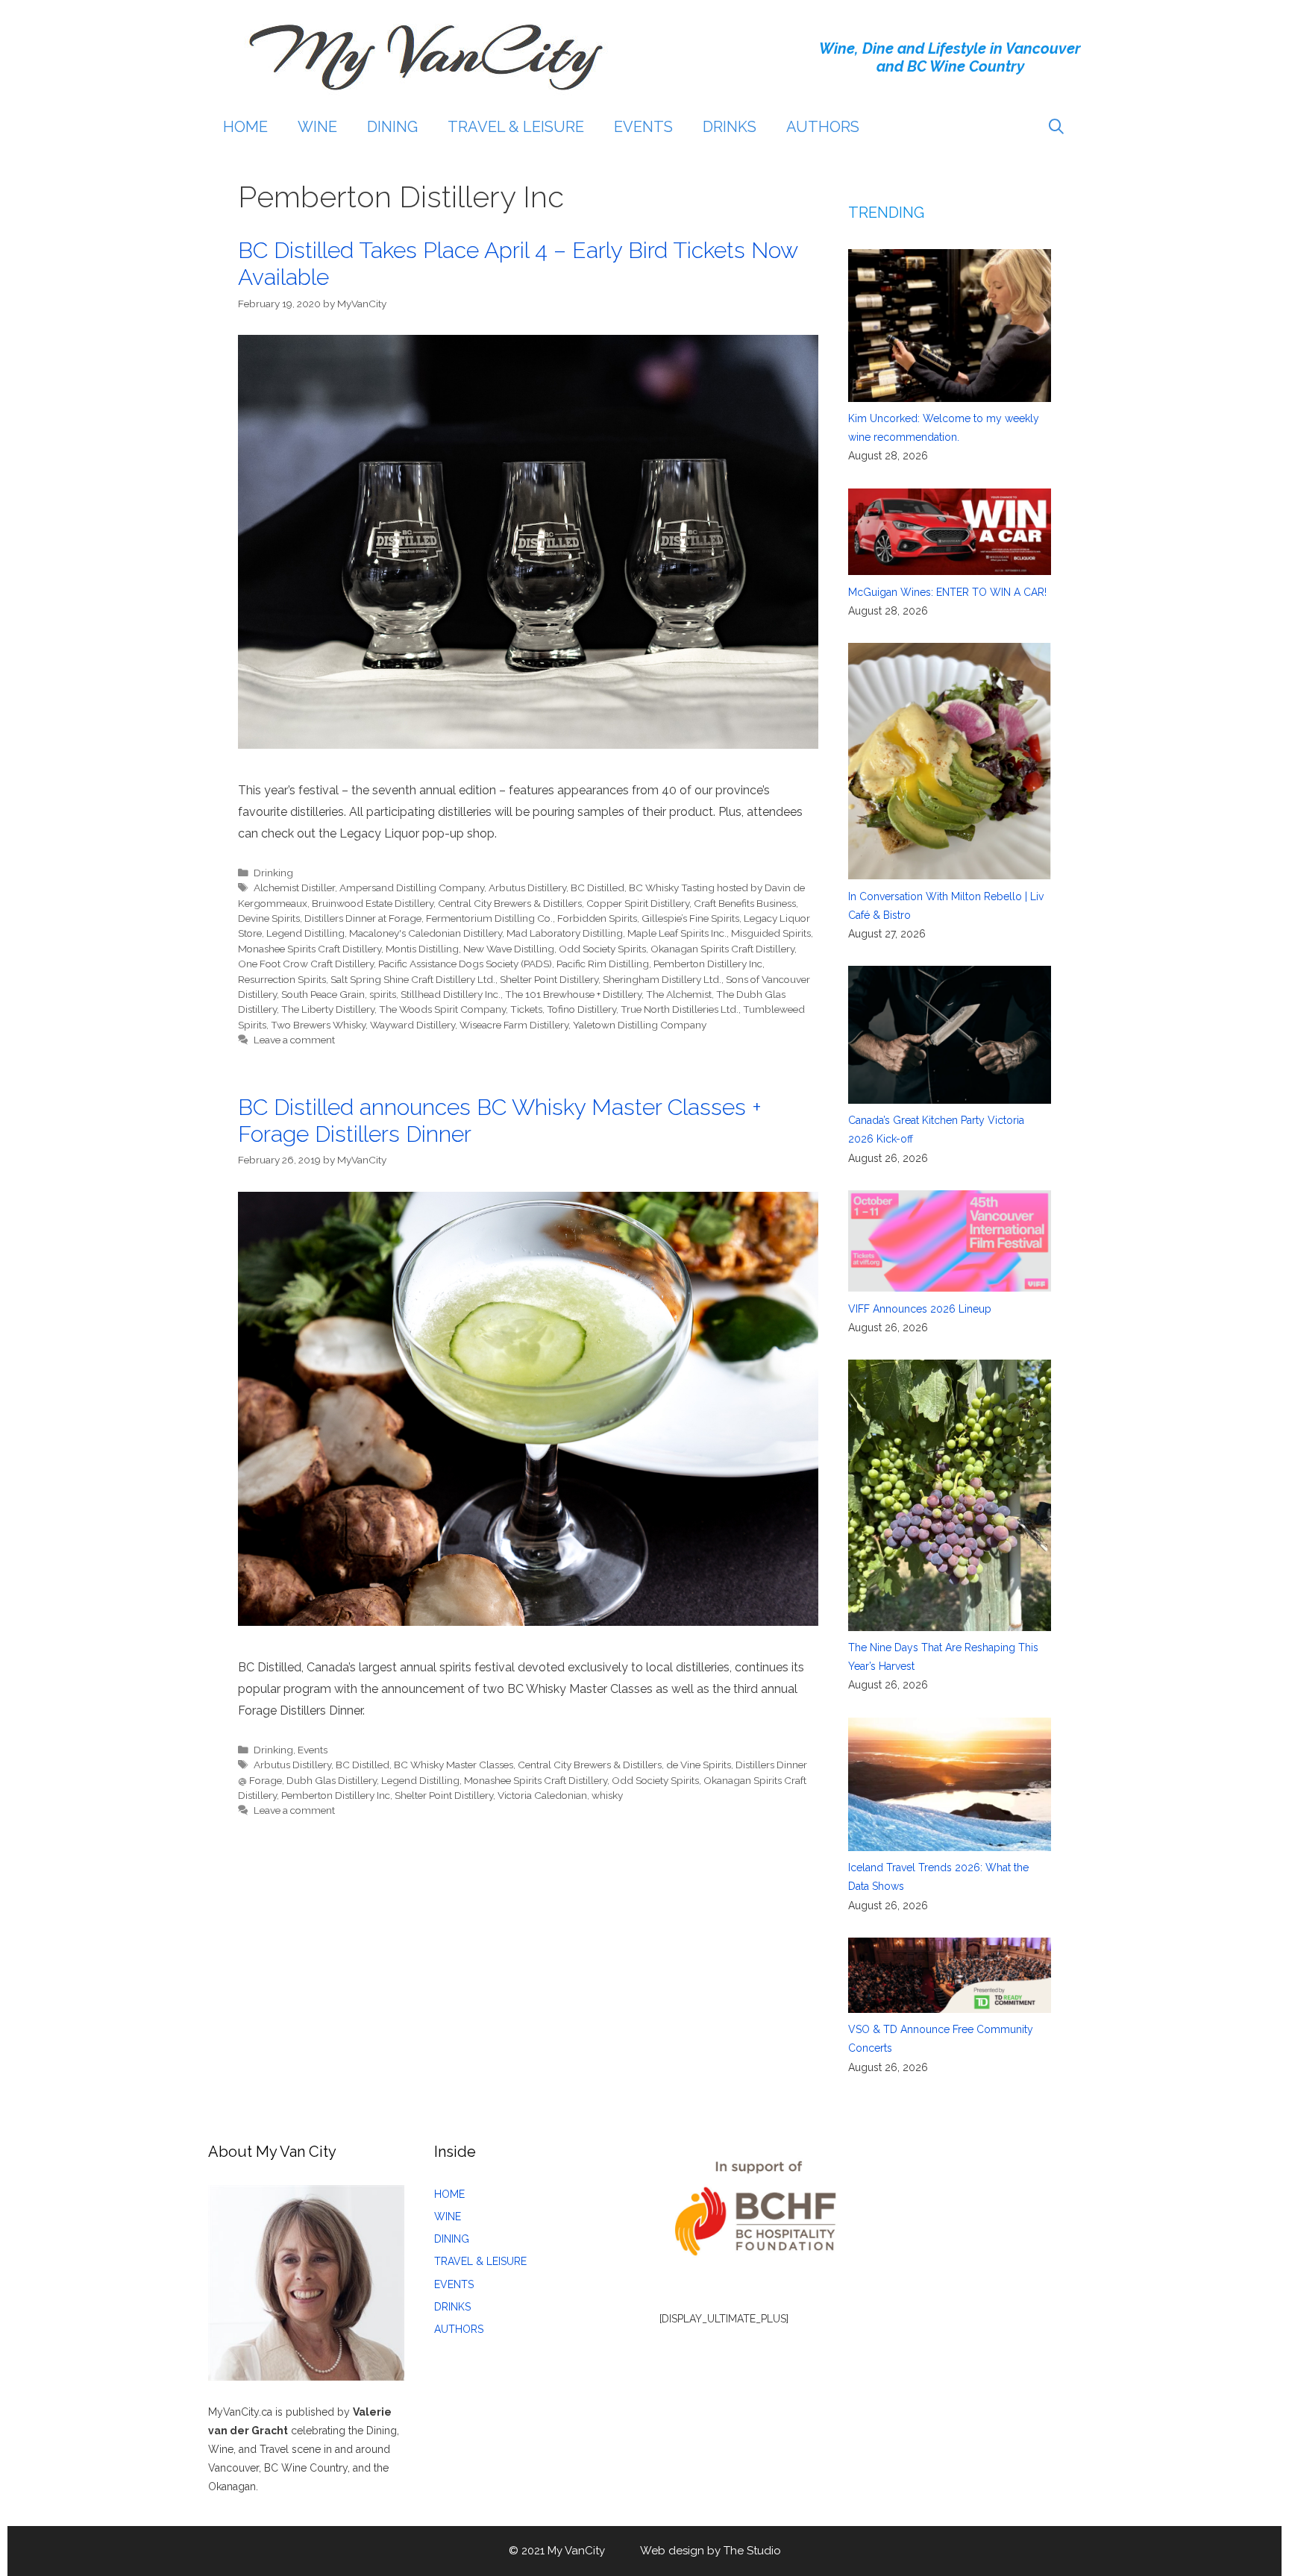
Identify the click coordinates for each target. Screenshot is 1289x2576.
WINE (317, 127)
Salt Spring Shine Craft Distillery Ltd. (413, 979)
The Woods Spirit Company (442, 1009)
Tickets (526, 1009)
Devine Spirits (269, 918)
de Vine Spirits (699, 1765)
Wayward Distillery (413, 1025)
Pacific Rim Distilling (603, 964)
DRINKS (730, 127)
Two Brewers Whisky (318, 1025)
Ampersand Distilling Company (412, 888)
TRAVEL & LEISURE (516, 127)
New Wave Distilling (509, 949)
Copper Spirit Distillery (638, 903)
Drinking (273, 873)
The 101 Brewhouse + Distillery (573, 994)
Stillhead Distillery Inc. (451, 994)
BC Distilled (598, 888)
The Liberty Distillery (328, 1009)
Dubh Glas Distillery (332, 1780)
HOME (245, 127)
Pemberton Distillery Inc (708, 964)
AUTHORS (823, 127)
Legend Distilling (305, 933)
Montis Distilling (422, 949)
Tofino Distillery (581, 1009)
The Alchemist (679, 994)
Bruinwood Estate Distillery (373, 903)
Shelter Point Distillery (549, 979)
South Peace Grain (323, 994)
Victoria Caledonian (542, 1795)
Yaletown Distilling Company (640, 1025)
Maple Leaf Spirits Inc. (677, 933)
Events (313, 1750)
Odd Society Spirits (602, 949)
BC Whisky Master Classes (454, 1765)
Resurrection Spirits (282, 979)
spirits (383, 994)
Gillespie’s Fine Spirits (690, 918)
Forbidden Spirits (597, 918)
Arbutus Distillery (527, 888)
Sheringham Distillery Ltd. (662, 979)
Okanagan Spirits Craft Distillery (722, 949)
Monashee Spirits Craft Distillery (310, 949)
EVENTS (643, 127)
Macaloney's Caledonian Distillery (426, 933)
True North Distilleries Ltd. (680, 1009)
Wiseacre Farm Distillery (514, 1025)
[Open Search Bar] (1056, 127)
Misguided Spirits (771, 933)
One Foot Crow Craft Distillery (306, 964)
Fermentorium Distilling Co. (489, 918)
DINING (392, 127)
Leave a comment (294, 1040)
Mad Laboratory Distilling (565, 933)
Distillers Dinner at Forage (363, 918)
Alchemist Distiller (294, 888)
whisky (607, 1795)
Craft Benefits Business (745, 903)
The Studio (752, 2551)
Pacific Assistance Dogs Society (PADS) (465, 964)
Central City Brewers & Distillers (510, 903)
